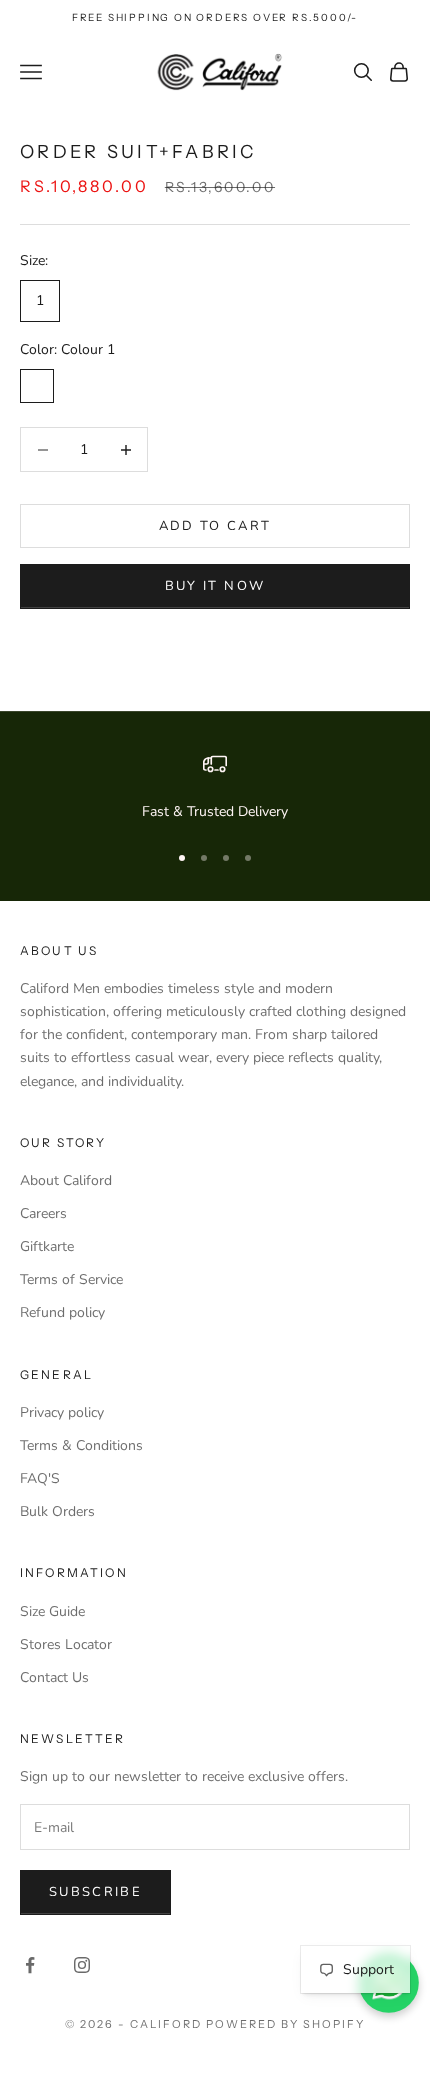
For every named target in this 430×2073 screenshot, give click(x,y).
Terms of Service (71, 1279)
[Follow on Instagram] (82, 1965)
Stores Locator (66, 1644)
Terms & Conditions (81, 1445)
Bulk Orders (57, 1511)
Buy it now (215, 586)
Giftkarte (47, 1246)
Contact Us (54, 1677)
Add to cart (215, 526)
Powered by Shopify (285, 2024)
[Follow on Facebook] (30, 1965)
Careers (43, 1213)
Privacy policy (62, 1412)
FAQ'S (40, 1478)
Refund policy (62, 1312)
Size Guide (52, 1611)
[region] (215, 787)
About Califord (66, 1180)
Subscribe (95, 1892)
